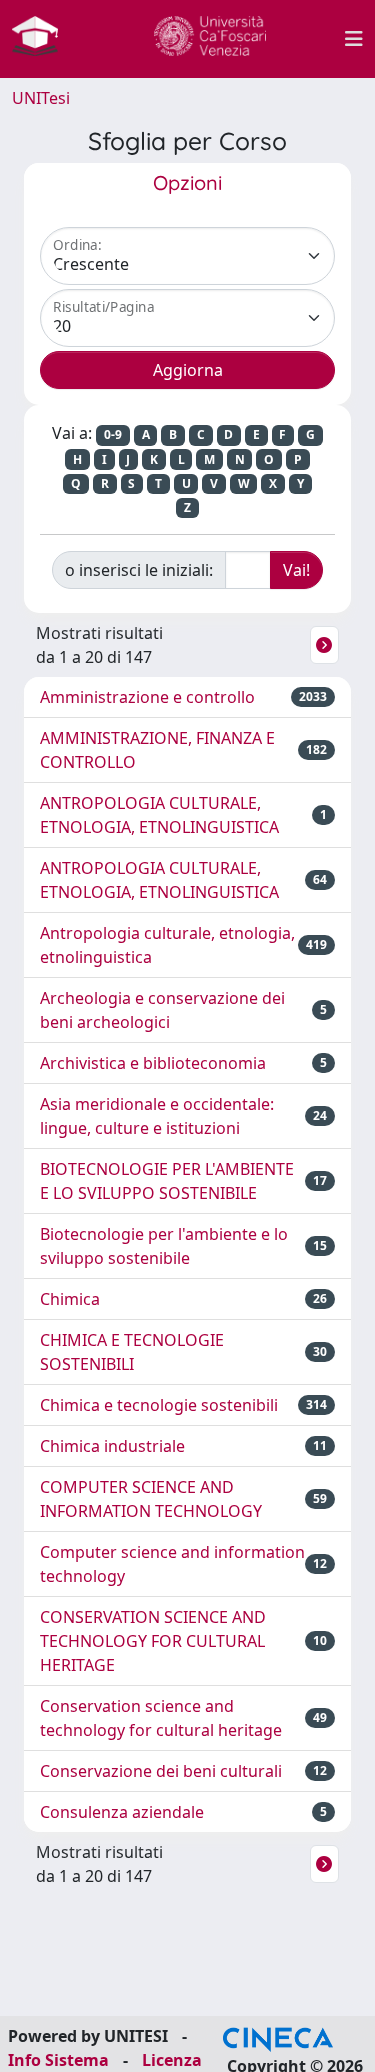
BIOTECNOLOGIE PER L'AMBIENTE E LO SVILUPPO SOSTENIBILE (167, 1181)
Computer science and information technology (172, 1564)
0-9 (113, 434)
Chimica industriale (112, 1446)
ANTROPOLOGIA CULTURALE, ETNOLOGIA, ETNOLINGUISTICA (159, 815)
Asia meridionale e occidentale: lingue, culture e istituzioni (157, 1116)
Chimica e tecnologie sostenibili (159, 1405)
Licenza (172, 2060)
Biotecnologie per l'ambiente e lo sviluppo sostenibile (164, 1246)
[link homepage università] (210, 39)
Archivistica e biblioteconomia (153, 1063)
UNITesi (41, 98)
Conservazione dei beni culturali (161, 1771)
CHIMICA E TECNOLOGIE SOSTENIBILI (132, 1352)
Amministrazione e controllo (147, 697)
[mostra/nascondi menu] (354, 39)
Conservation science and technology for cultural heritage (161, 1718)
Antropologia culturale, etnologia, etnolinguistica (167, 945)
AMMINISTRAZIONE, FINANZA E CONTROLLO (157, 750)
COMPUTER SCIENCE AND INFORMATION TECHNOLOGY (151, 1499)
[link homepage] (43, 39)
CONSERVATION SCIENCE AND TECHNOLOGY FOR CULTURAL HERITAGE (153, 1641)
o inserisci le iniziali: (139, 570)
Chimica (70, 1299)
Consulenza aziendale (122, 1812)
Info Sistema (58, 2060)
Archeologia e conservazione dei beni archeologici (162, 1010)
